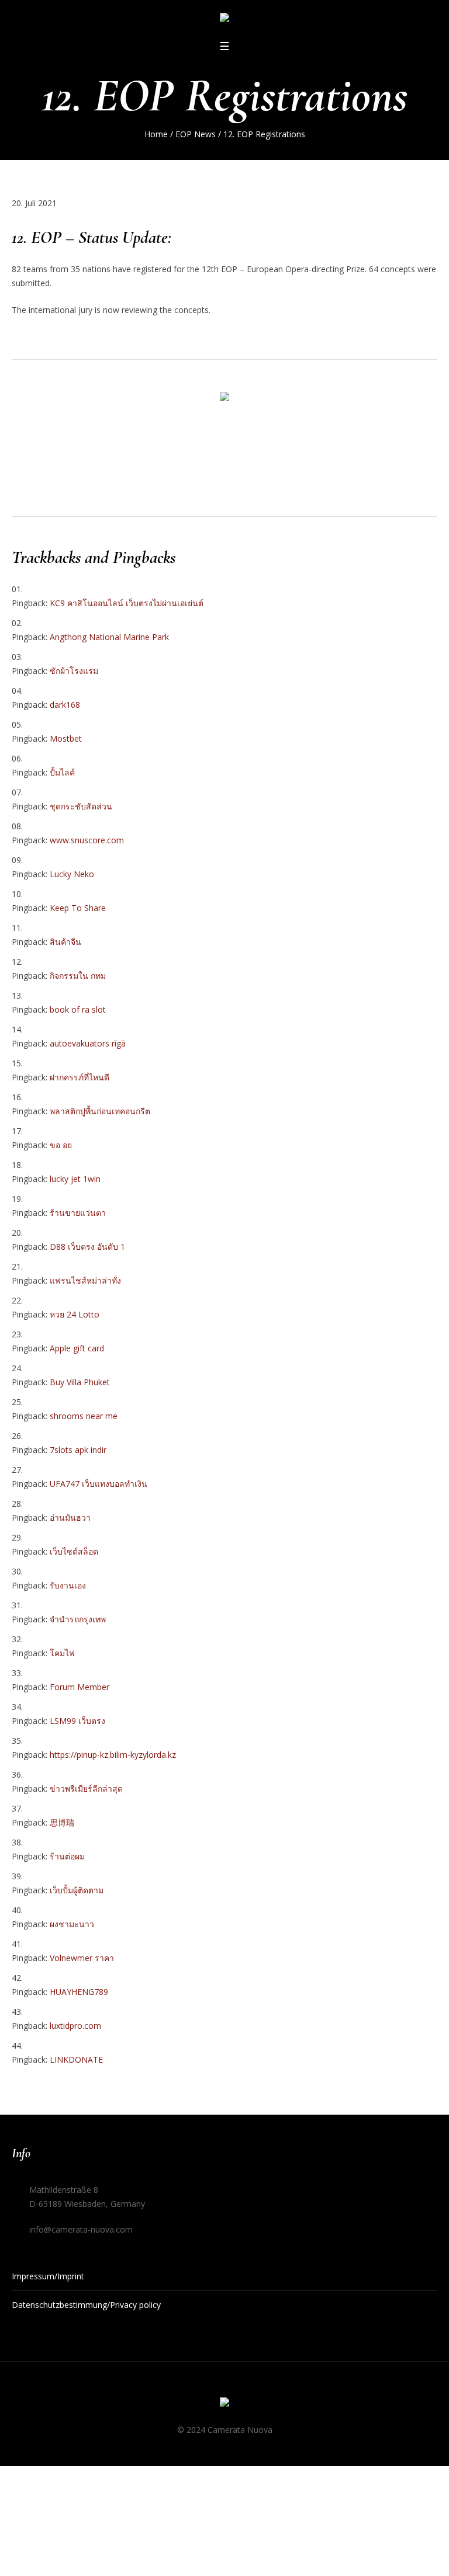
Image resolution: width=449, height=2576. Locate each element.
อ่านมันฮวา (70, 1518)
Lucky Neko (72, 874)
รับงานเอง (68, 1585)
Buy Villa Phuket (80, 1382)
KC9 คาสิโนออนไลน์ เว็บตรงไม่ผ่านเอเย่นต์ (127, 603)
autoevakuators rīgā (88, 1043)
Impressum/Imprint (48, 2276)
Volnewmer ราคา (82, 1958)
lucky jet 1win (75, 1179)
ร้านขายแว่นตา (78, 1213)
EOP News (196, 134)
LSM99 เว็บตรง (77, 1721)
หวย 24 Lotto (75, 1314)
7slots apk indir (78, 1450)
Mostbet (66, 738)
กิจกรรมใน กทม (78, 976)
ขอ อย (61, 1145)
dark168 (65, 705)
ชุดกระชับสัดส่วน (81, 806)
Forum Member (80, 1687)
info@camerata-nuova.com (81, 2229)
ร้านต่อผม (67, 1856)
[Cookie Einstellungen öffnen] (26, 2557)
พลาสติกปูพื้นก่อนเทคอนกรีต (100, 1111)
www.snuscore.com (87, 840)
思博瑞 (62, 1822)
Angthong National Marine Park (109, 637)
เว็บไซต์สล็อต (74, 1551)
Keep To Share (78, 908)
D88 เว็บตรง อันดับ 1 (87, 1247)
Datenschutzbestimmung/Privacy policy (86, 2305)
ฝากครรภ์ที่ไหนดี (80, 1077)
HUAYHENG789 (79, 1992)
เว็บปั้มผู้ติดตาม (77, 1890)
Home (156, 134)
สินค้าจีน (65, 942)
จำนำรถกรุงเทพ (78, 1619)
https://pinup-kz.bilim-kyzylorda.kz (113, 1755)
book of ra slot (78, 1009)
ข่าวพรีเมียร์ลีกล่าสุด (86, 1788)
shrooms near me (84, 1416)
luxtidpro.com (75, 2026)
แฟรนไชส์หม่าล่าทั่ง (85, 1280)
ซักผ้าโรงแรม (74, 671)
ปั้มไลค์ (62, 772)
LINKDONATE (76, 2059)
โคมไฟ (62, 1653)
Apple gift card (77, 1348)
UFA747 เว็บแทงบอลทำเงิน (99, 1484)
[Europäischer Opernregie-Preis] (224, 20)
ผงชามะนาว (72, 1924)
